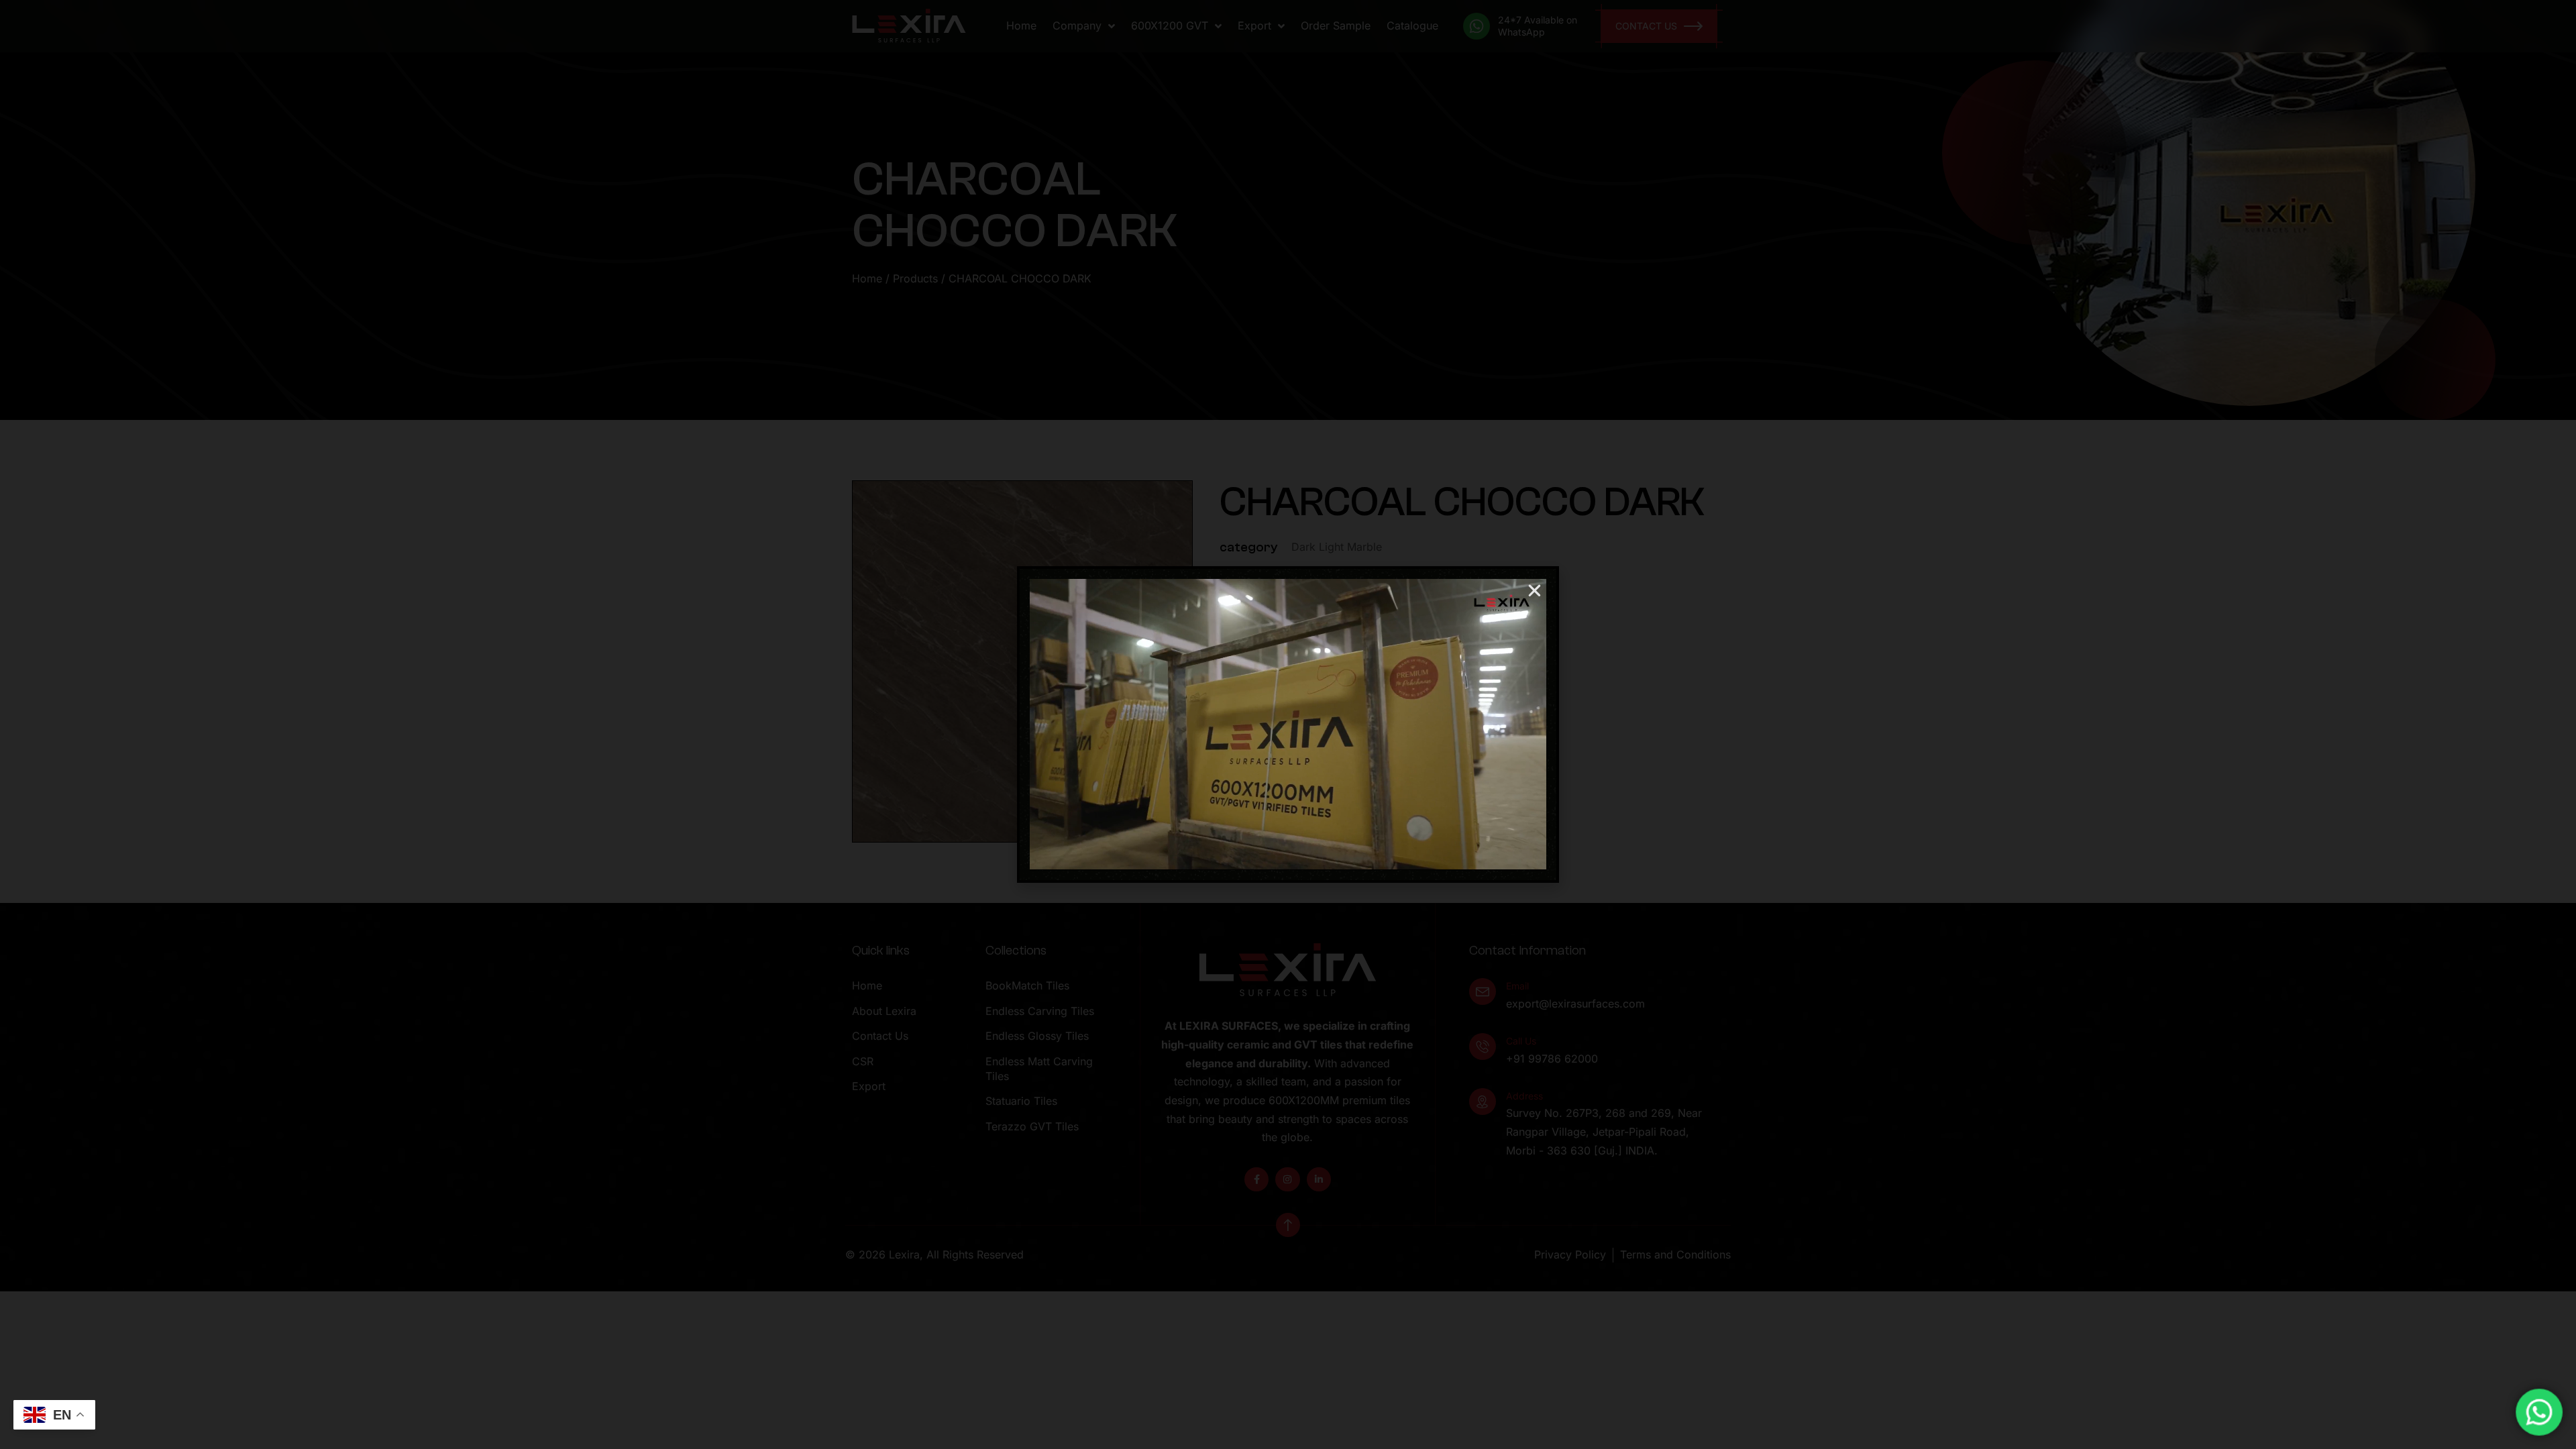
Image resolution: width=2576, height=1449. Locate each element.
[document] (1288, 724)
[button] (1535, 591)
